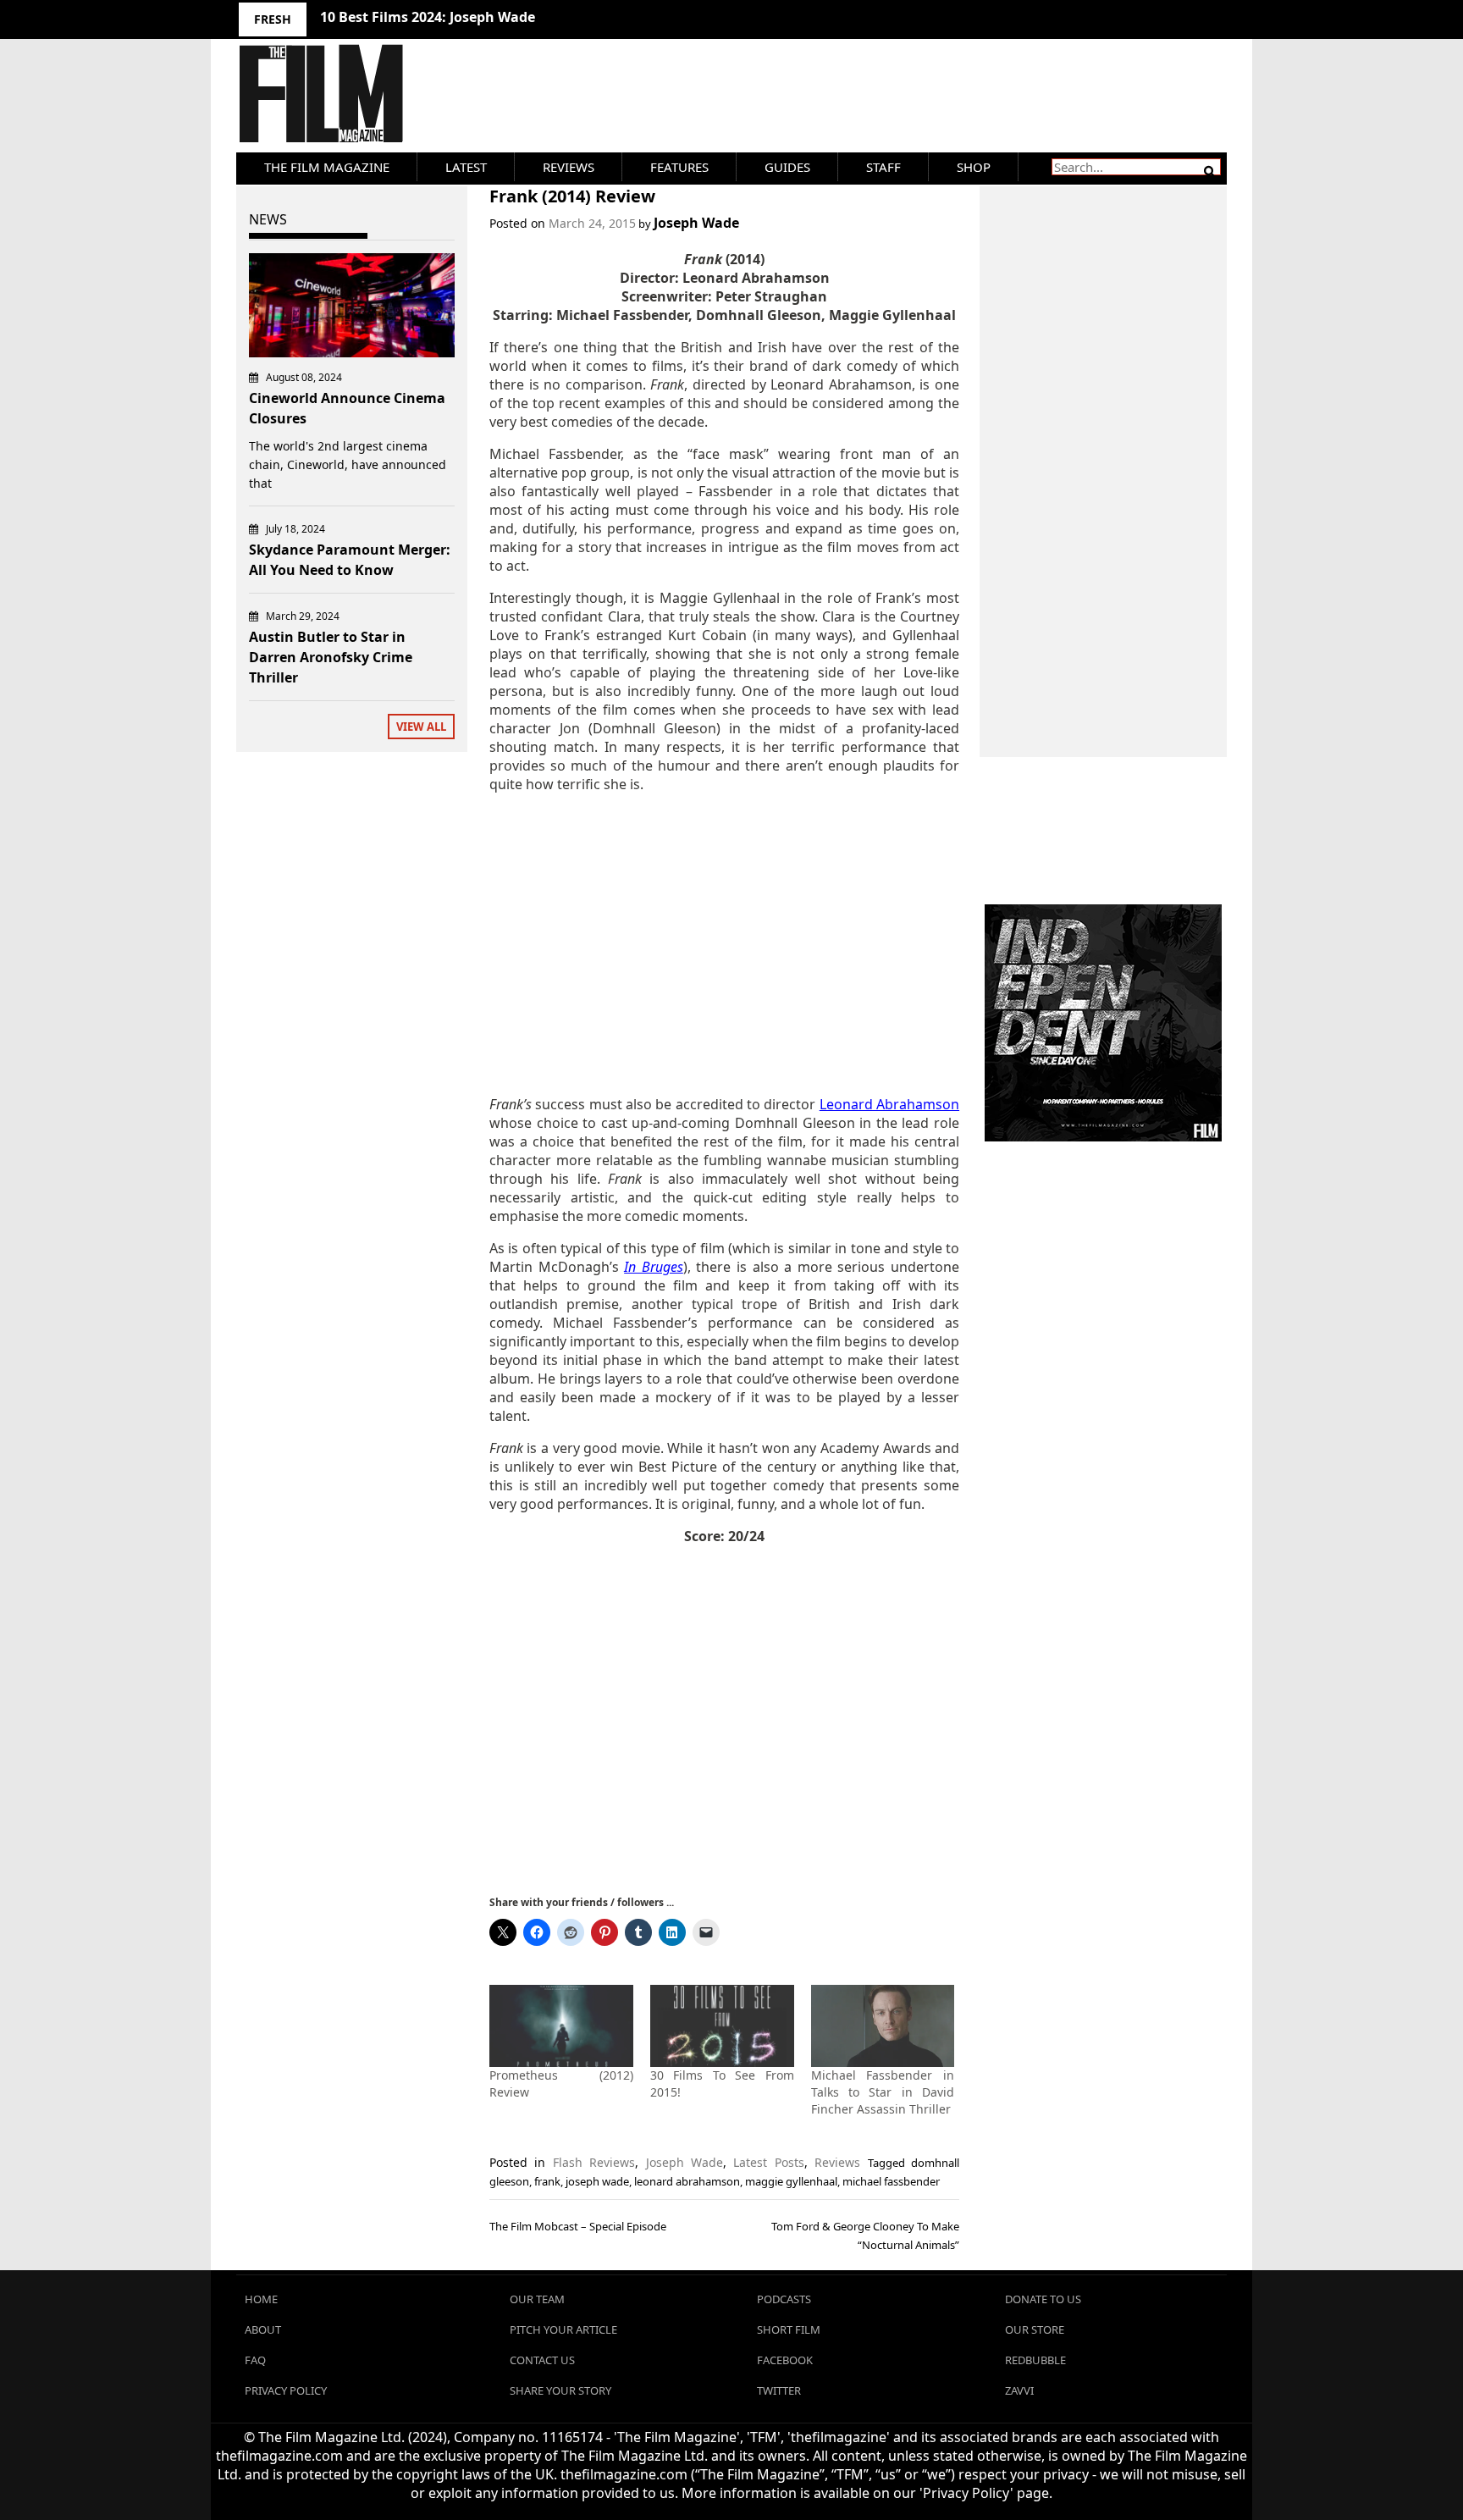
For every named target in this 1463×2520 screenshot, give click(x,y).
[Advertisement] (724, 944)
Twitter (779, 2390)
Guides (787, 167)
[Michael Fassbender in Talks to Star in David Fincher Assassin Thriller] (883, 2026)
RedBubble (1035, 2360)
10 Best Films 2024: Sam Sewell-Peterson (455, 17)
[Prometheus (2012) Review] (561, 2026)
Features (679, 167)
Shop (974, 167)
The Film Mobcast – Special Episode (578, 2226)
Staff (883, 167)
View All (421, 727)
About (263, 2329)
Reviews (569, 167)
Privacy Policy (286, 2390)
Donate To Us (1043, 2299)
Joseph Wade (696, 223)
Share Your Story (560, 2390)
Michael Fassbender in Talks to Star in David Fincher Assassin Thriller (883, 2092)
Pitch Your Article (563, 2329)
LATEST (466, 167)
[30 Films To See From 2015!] (722, 2026)
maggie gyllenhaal (791, 2181)
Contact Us (542, 2360)
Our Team (537, 2299)
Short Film (789, 2329)
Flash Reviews (594, 2162)
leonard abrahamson (687, 2181)
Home (261, 2299)
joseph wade (597, 2181)
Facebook (785, 2360)
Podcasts (784, 2299)
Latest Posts (768, 2162)
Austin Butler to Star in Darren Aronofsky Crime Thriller (331, 657)
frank (547, 2181)
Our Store (1035, 2329)
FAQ (255, 2360)
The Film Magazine (327, 167)
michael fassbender (891, 2181)
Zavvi (1019, 2390)
